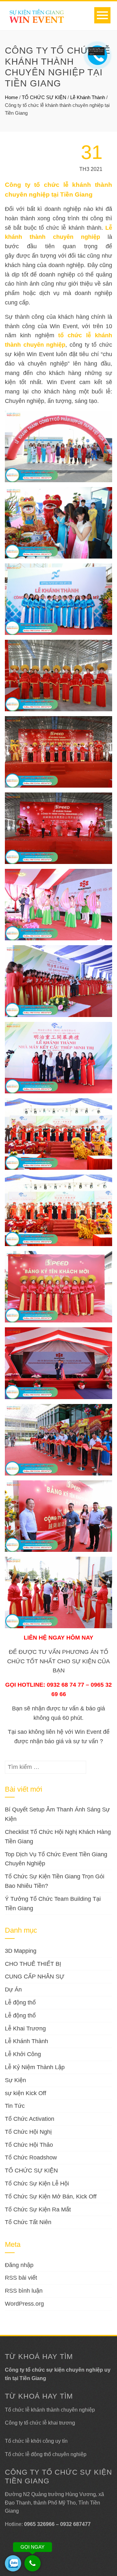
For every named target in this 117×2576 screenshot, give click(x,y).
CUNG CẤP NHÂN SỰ (35, 1977)
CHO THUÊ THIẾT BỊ (33, 1964)
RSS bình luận (24, 2291)
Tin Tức (15, 2106)
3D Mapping (21, 1951)
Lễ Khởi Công (23, 2054)
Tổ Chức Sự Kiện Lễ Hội (37, 2183)
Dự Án (13, 1990)
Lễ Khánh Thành (88, 97)
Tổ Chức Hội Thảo (29, 2145)
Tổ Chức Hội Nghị (28, 2132)
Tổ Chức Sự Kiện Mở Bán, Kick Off (51, 2196)
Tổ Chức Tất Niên (28, 2222)
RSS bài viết (21, 2278)
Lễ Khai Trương (25, 2029)
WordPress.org (24, 2304)
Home (11, 97)
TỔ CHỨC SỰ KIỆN (44, 97)
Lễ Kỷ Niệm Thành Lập (35, 2067)
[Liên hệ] (95, 52)
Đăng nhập (19, 2265)
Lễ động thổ (20, 2003)
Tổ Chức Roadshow (31, 2157)
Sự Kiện (15, 2080)
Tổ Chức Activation (30, 2119)
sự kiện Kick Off (26, 2093)
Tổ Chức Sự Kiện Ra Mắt (38, 2209)
